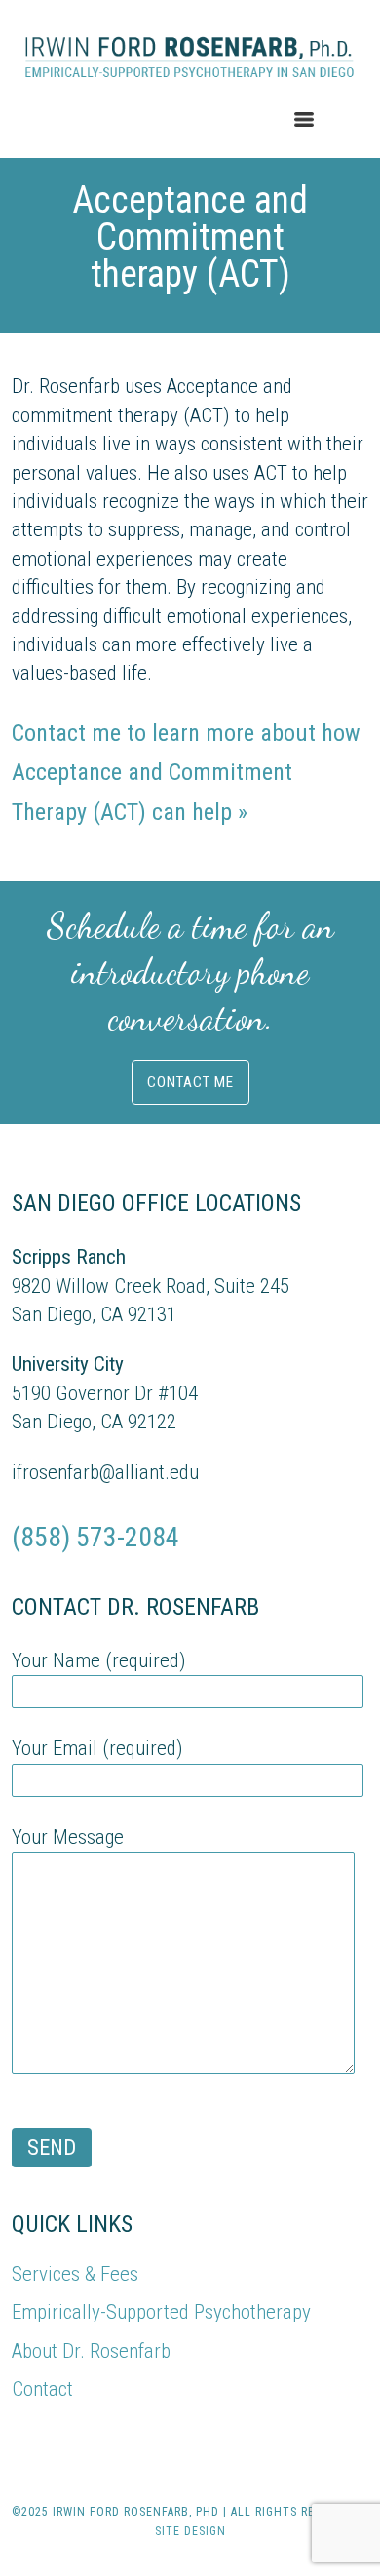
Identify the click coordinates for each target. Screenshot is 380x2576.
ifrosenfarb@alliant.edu (105, 1472)
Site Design (190, 2531)
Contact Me (190, 1082)
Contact (42, 2389)
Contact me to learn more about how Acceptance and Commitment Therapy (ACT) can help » (186, 773)
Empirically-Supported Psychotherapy (161, 2312)
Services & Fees (75, 2274)
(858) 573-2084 (95, 1537)
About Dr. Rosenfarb (91, 2351)
